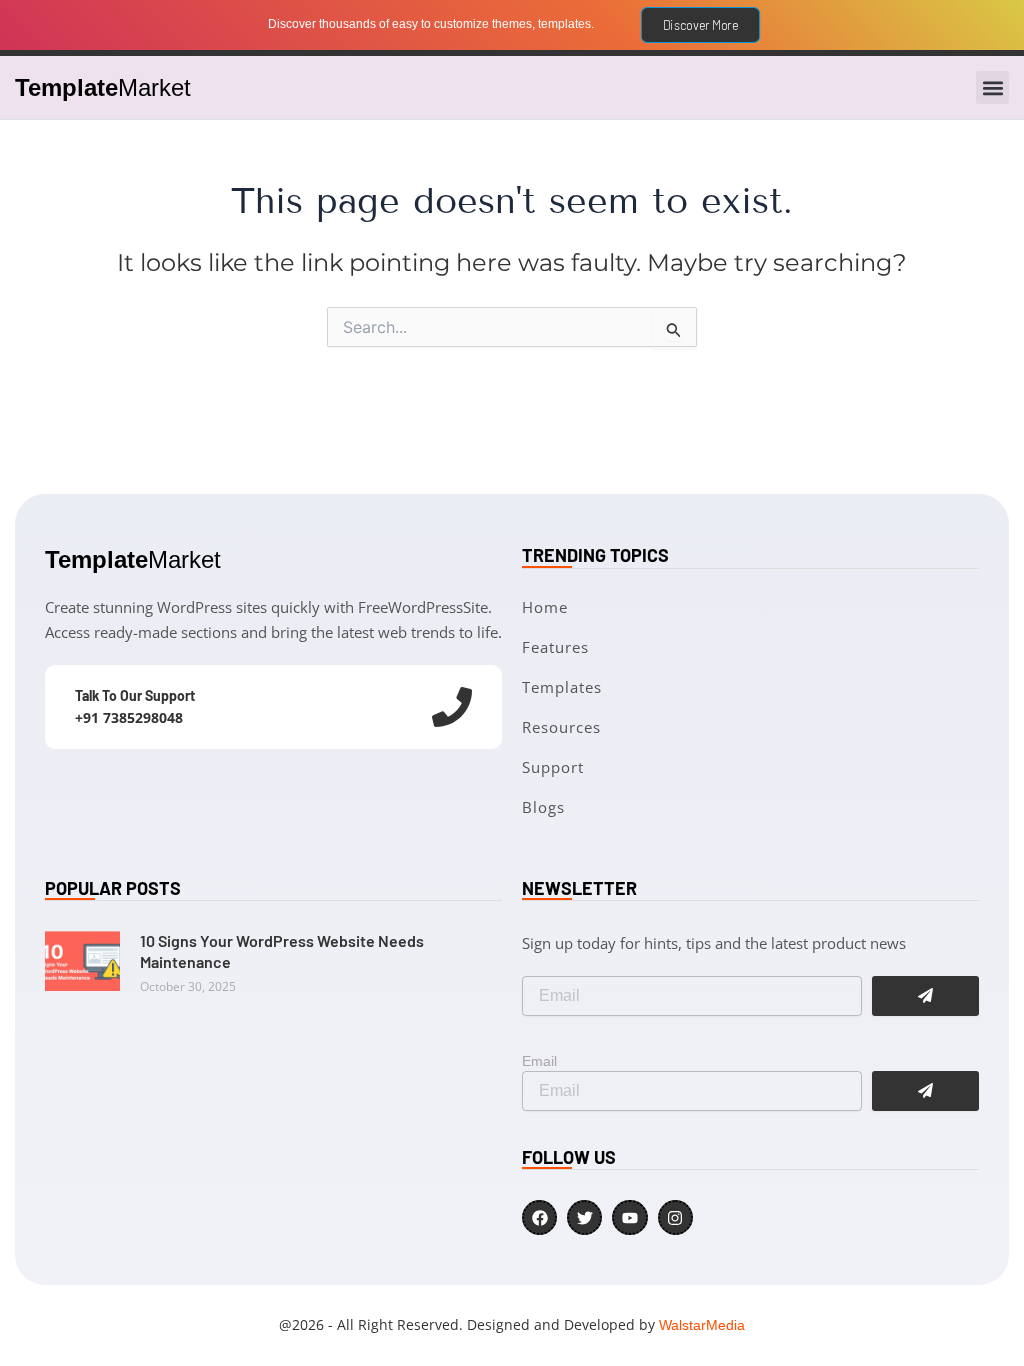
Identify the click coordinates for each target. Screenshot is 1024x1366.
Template (103, 87)
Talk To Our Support (135, 695)
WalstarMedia (702, 1325)
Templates (562, 687)
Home (545, 607)
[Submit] (925, 1091)
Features (555, 647)
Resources (561, 727)
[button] (992, 87)
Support (553, 767)
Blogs (543, 807)
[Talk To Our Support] (452, 707)
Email (539, 1061)
